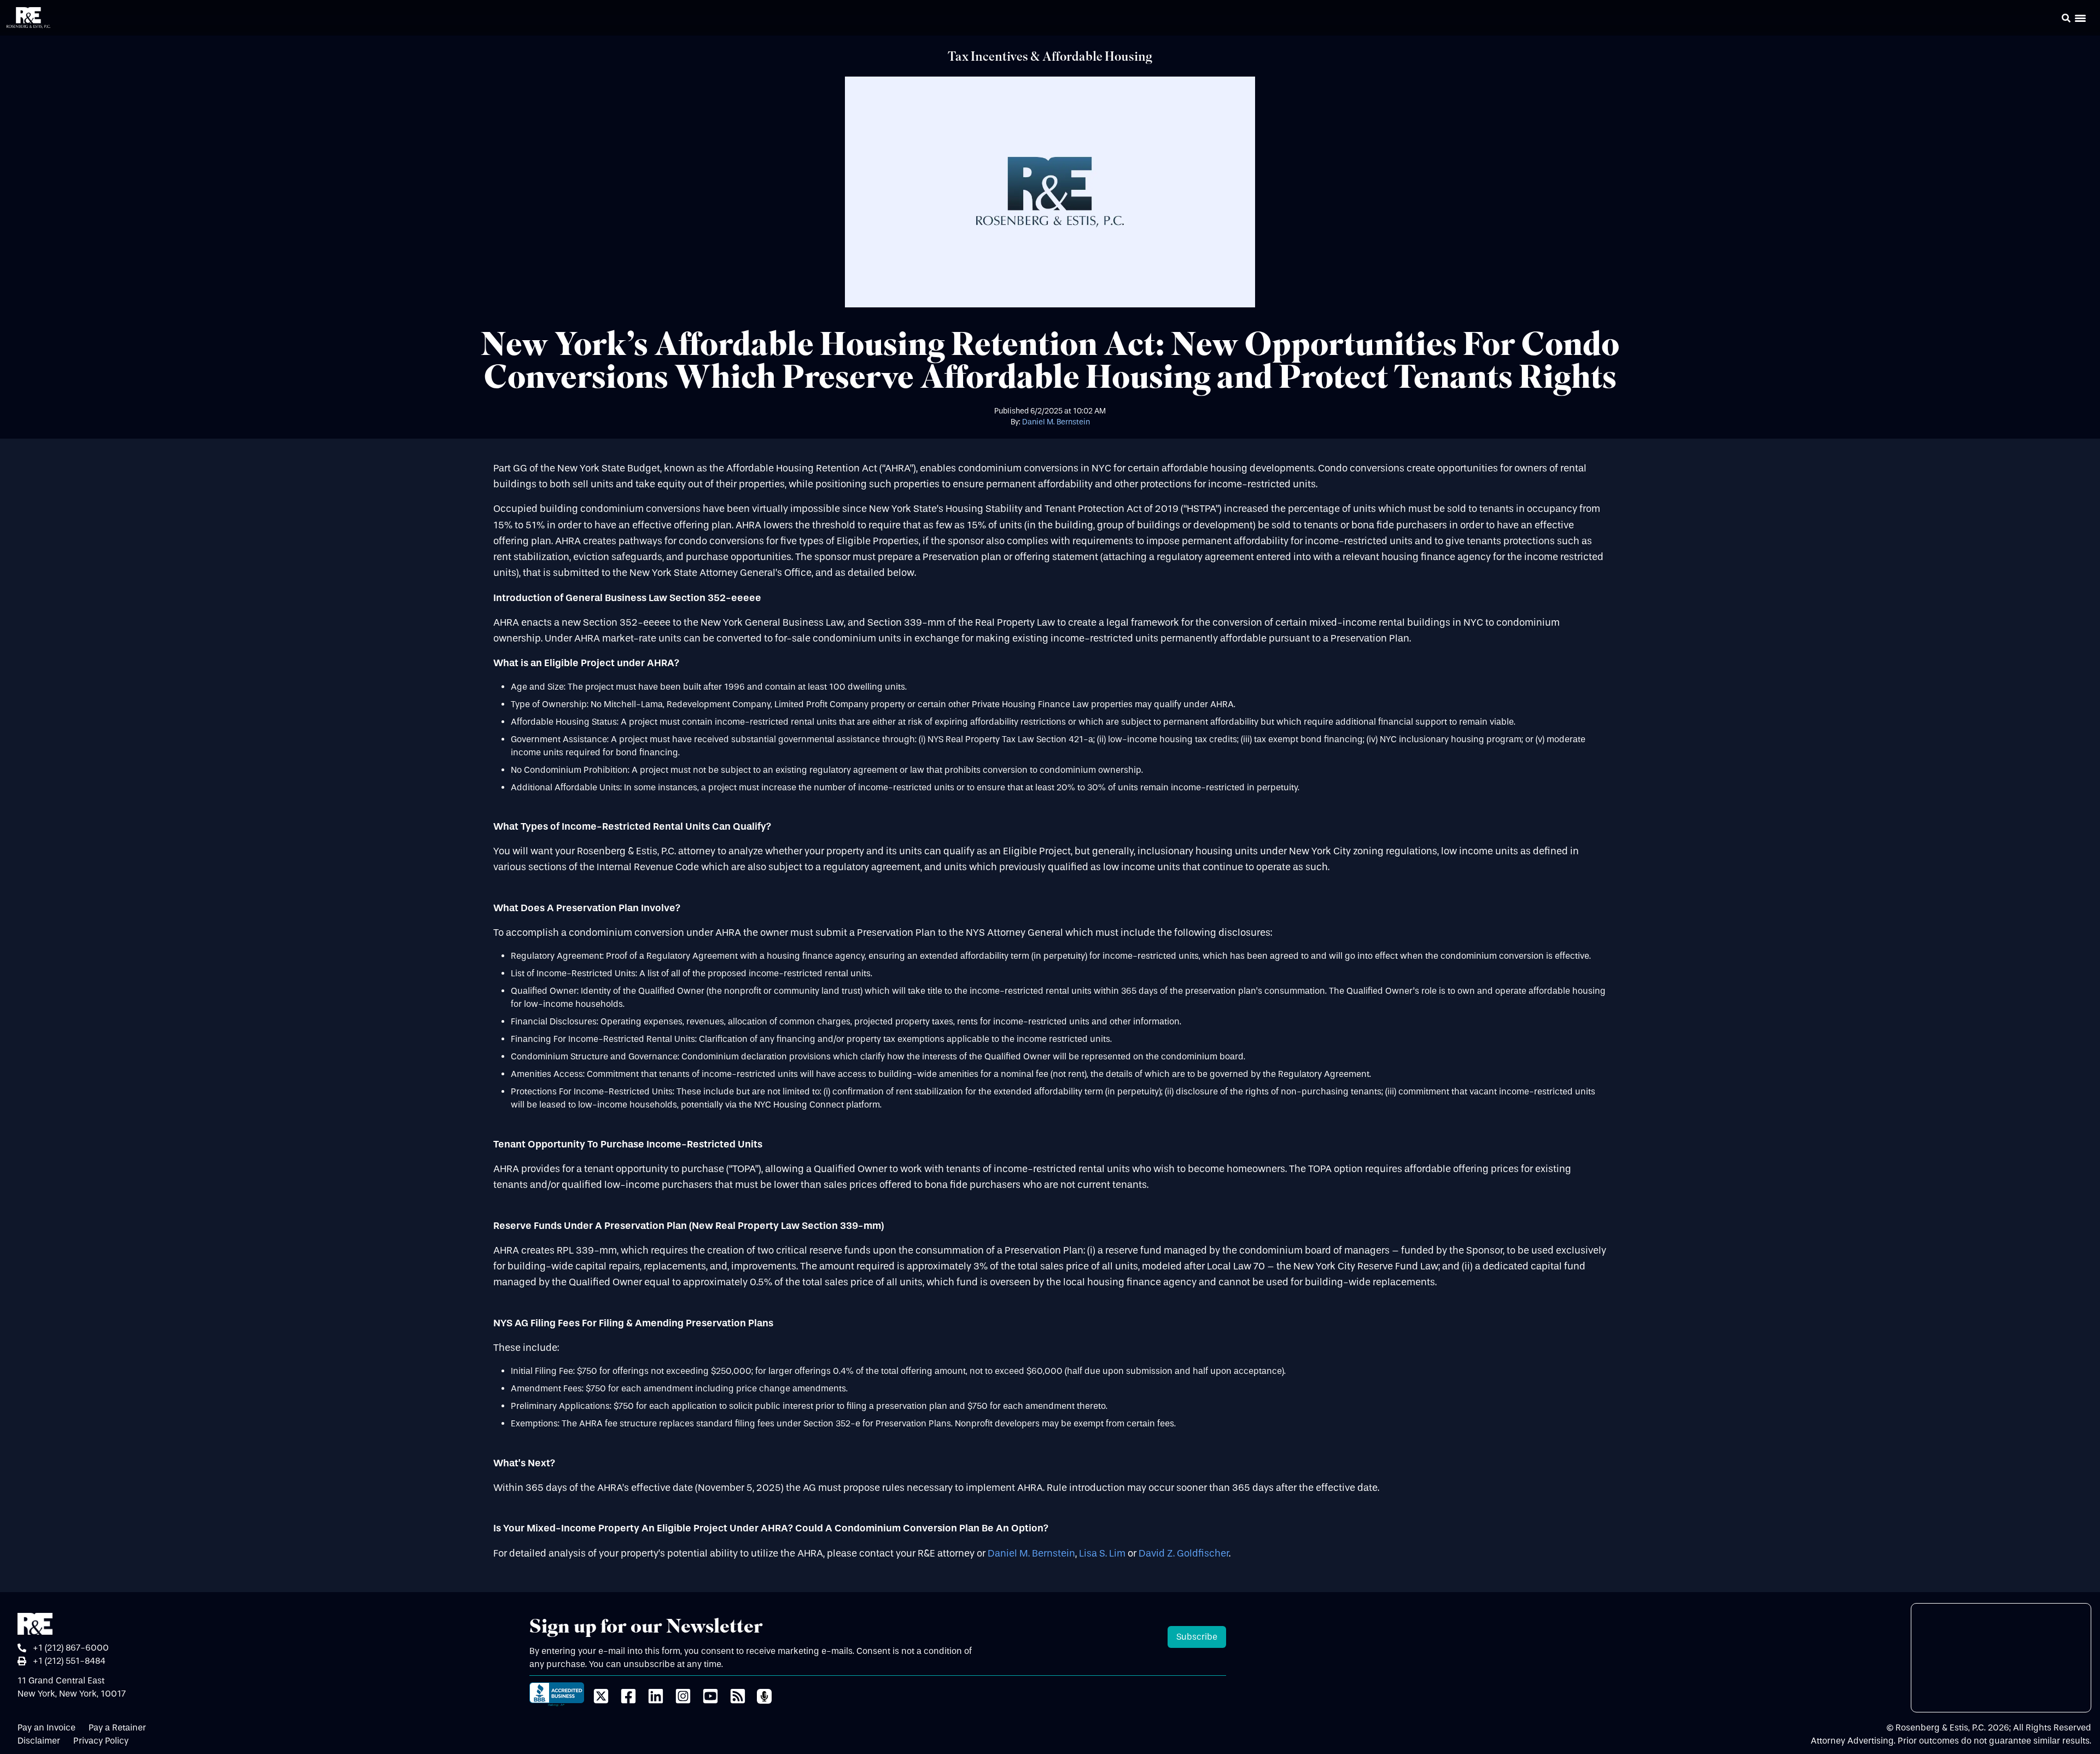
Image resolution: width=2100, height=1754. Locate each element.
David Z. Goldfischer (1184, 1554)
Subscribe (1197, 1637)
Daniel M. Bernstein (1056, 422)
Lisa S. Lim (1102, 1554)
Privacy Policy (101, 1741)
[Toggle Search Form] (2066, 18)
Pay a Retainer (117, 1727)
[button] (2051, 20)
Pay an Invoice (46, 1727)
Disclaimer (39, 1741)
